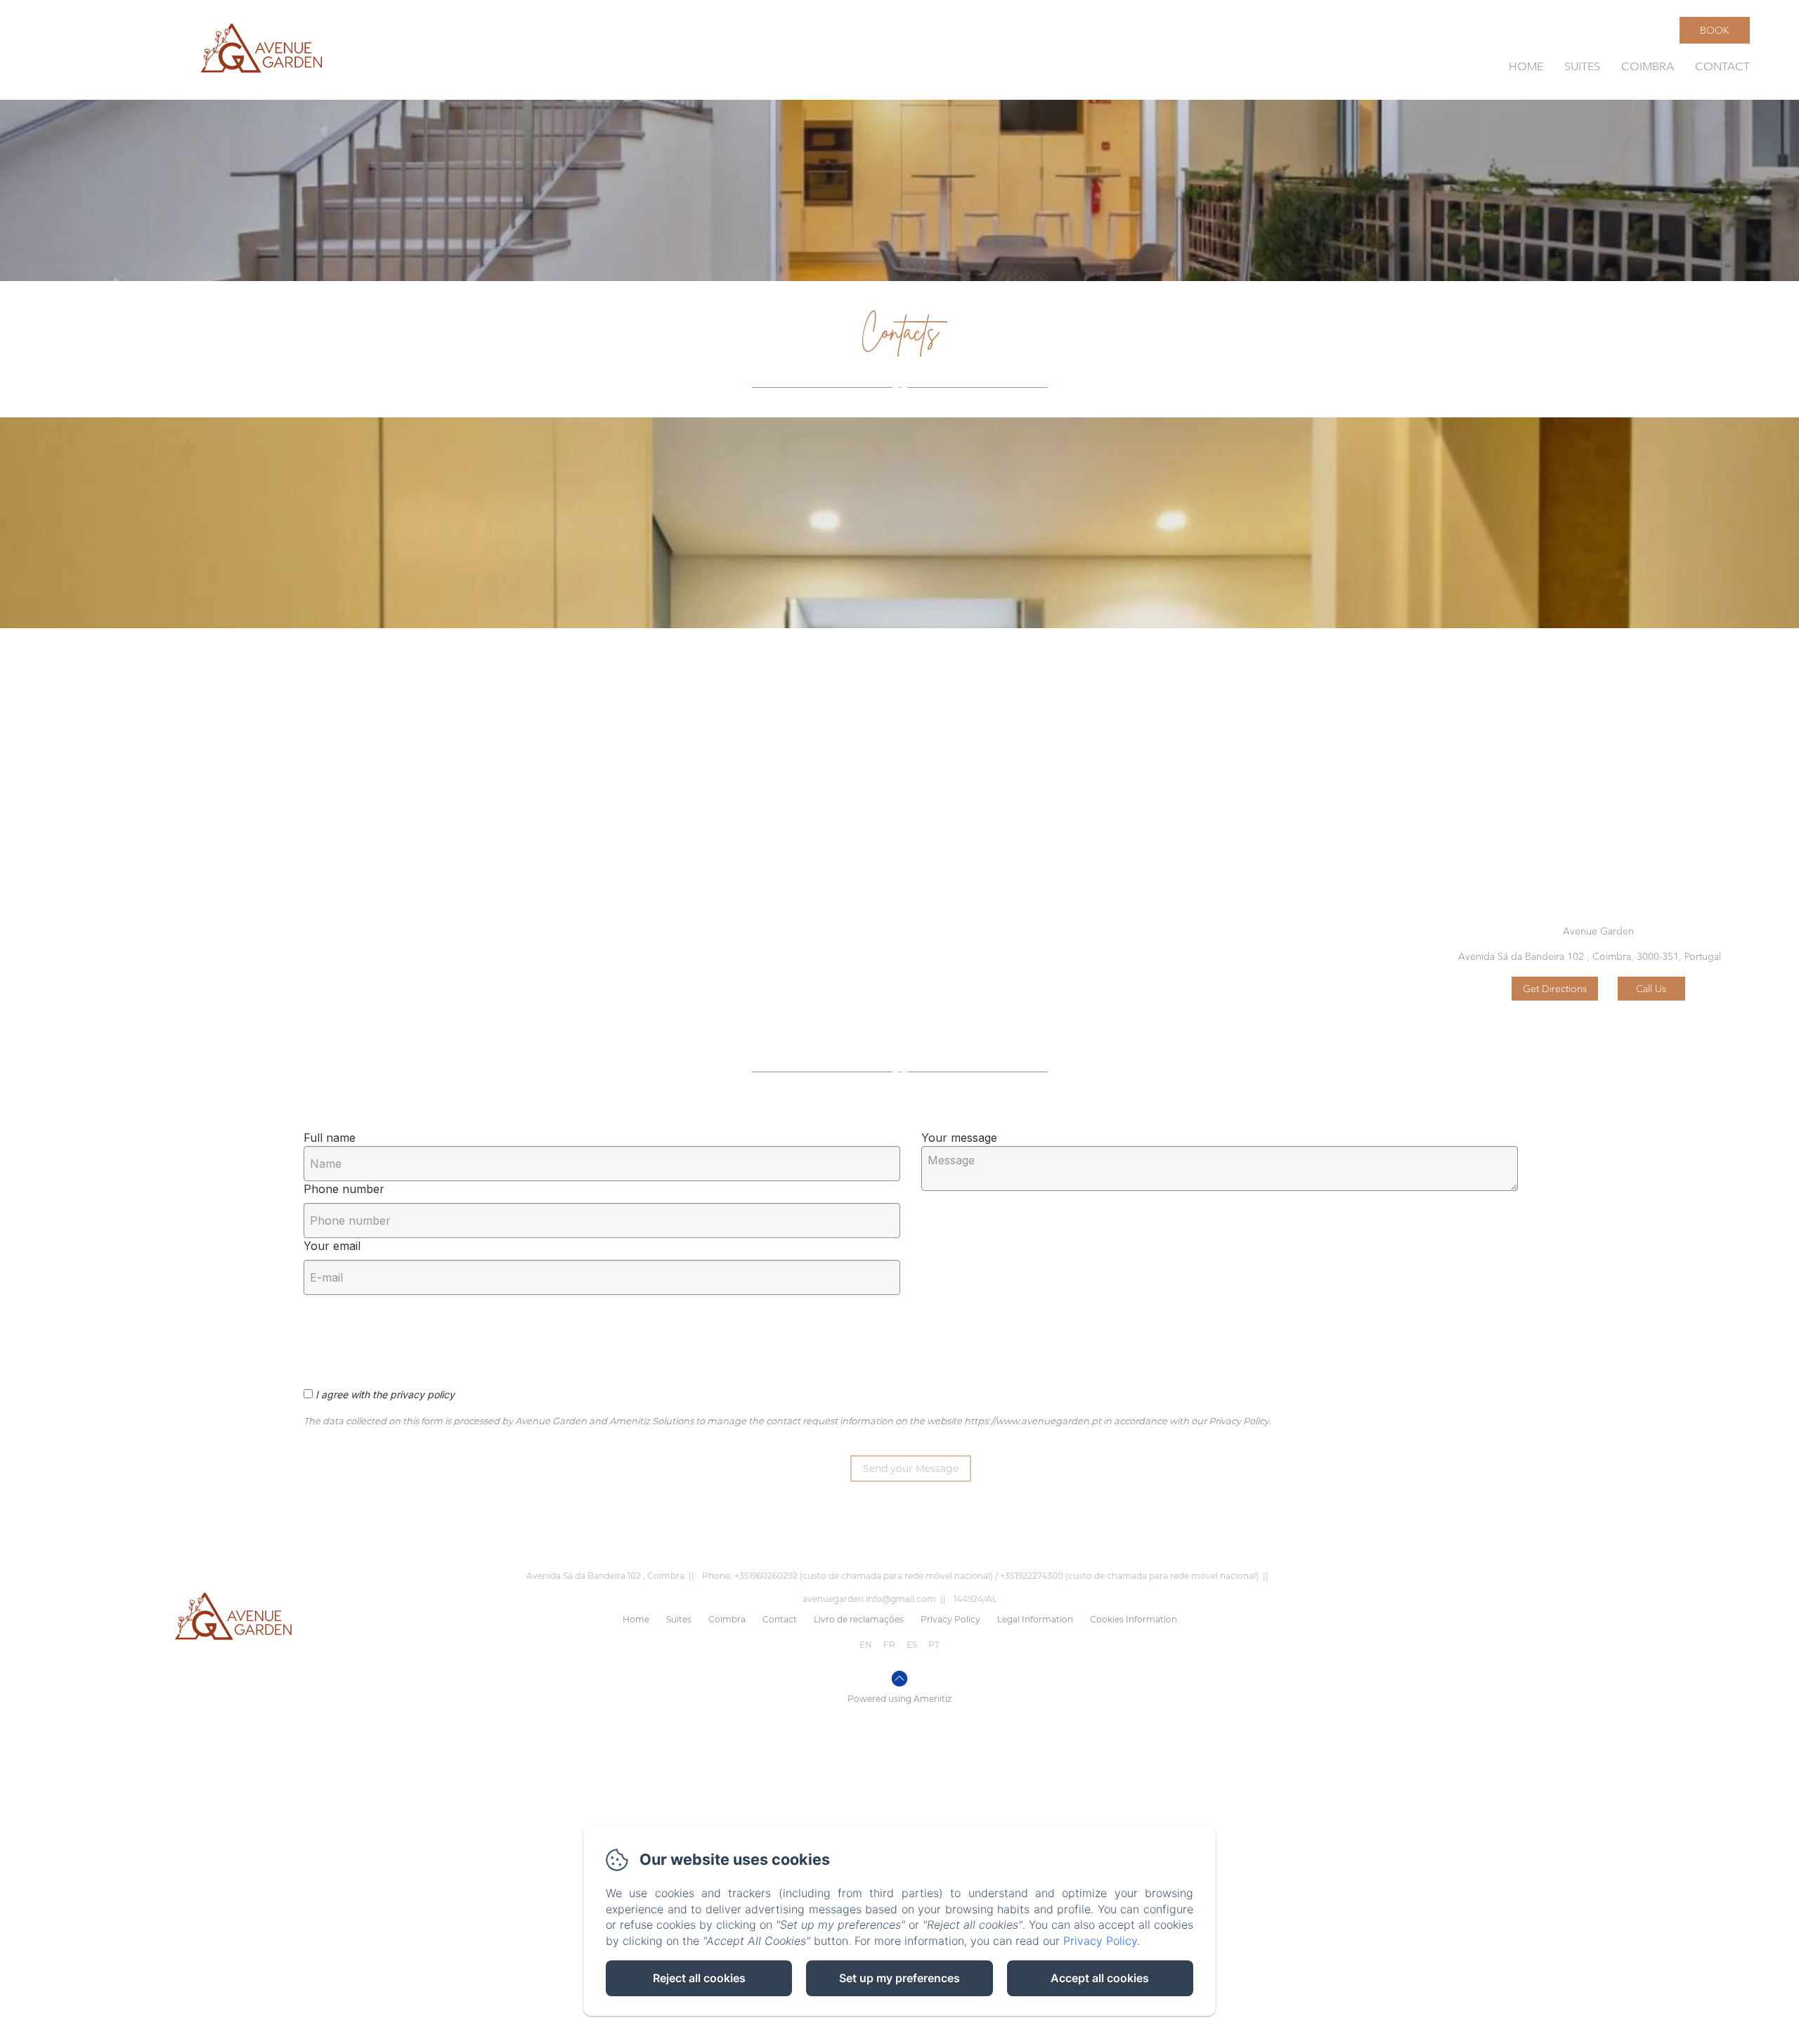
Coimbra (1648, 66)
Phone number (344, 1189)
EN (866, 1645)
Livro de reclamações (859, 1619)
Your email (332, 1246)
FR (889, 1645)
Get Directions (1555, 989)
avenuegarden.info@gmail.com (869, 1599)
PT (934, 1645)
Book (1715, 30)
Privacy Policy (950, 1619)
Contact (1722, 66)
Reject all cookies (699, 1978)
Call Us (1651, 989)
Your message (959, 1138)
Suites (1582, 66)
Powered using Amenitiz (899, 1699)
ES (912, 1645)
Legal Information (1035, 1619)
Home (1526, 66)
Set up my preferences (899, 1978)
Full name (330, 1138)
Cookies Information (1134, 1619)
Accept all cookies (1100, 1978)
